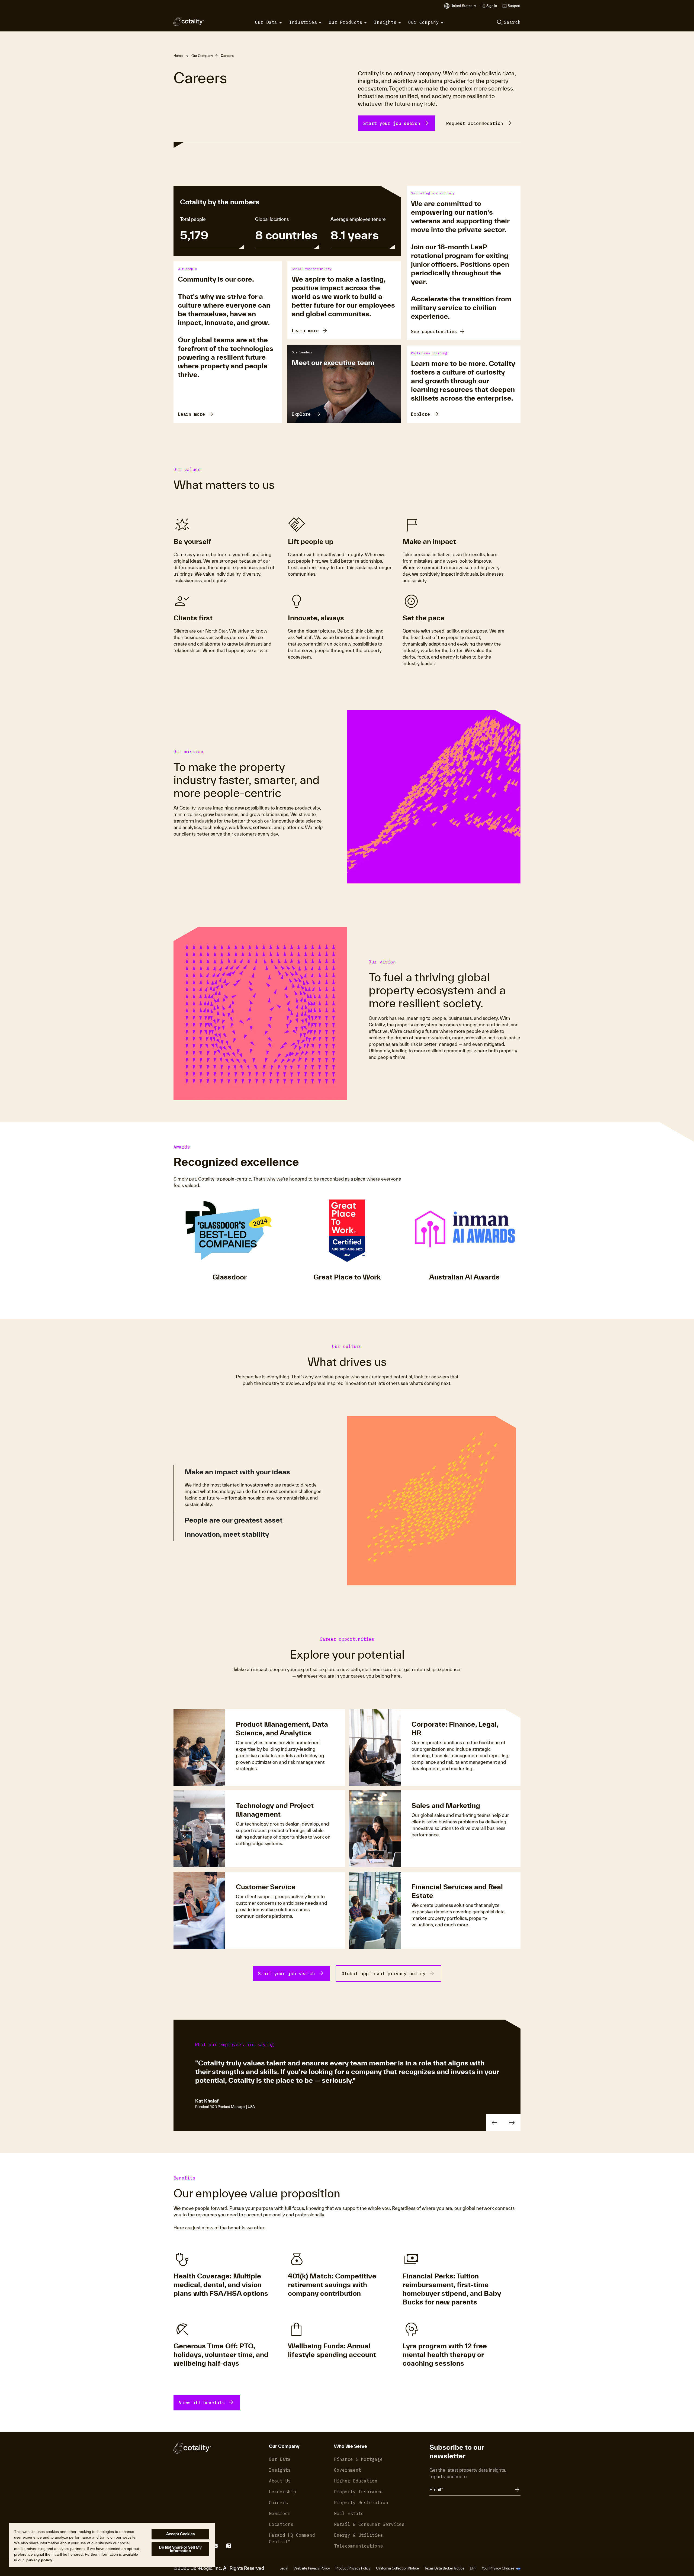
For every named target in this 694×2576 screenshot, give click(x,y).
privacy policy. (40, 2560)
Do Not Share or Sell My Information (180, 2549)
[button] (464, 6)
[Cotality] (189, 22)
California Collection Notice (397, 2568)
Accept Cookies (181, 2534)
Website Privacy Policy (312, 2568)
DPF (473, 2568)
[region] (112, 2545)
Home (178, 56)
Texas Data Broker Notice (444, 2568)
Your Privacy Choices (498, 2568)
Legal (284, 2568)
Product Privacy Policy (353, 2568)
